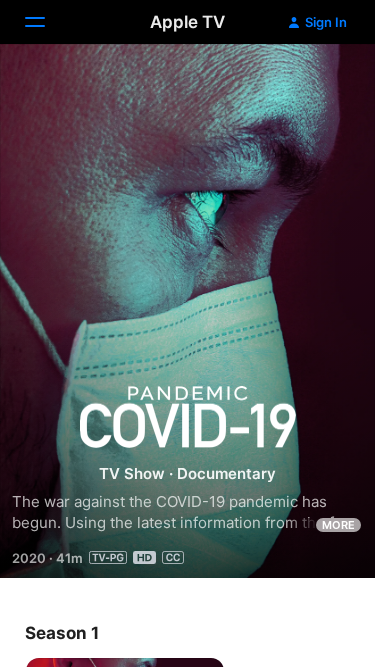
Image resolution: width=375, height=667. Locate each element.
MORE (338, 525)
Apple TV (187, 22)
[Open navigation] (47, 22)
